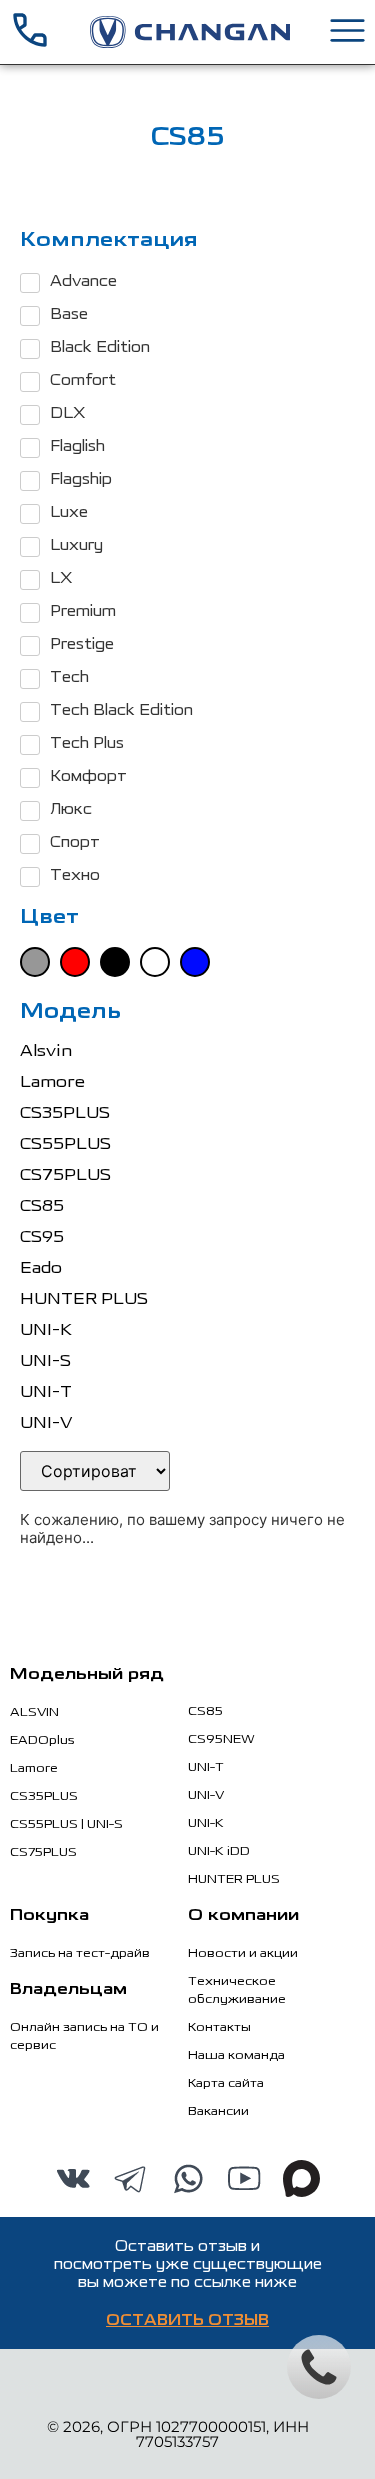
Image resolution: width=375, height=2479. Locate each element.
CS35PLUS (65, 1112)
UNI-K (46, 1329)
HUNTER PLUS (84, 1298)
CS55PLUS (65, 1143)
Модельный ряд (87, 1674)
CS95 (42, 1236)
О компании (243, 1915)
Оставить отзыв (187, 2321)
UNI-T (46, 1391)
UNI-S (45, 1360)
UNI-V (46, 1422)
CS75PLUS (65, 1174)
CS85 (42, 1205)
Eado (41, 1267)
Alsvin (46, 1050)
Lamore (52, 1081)
